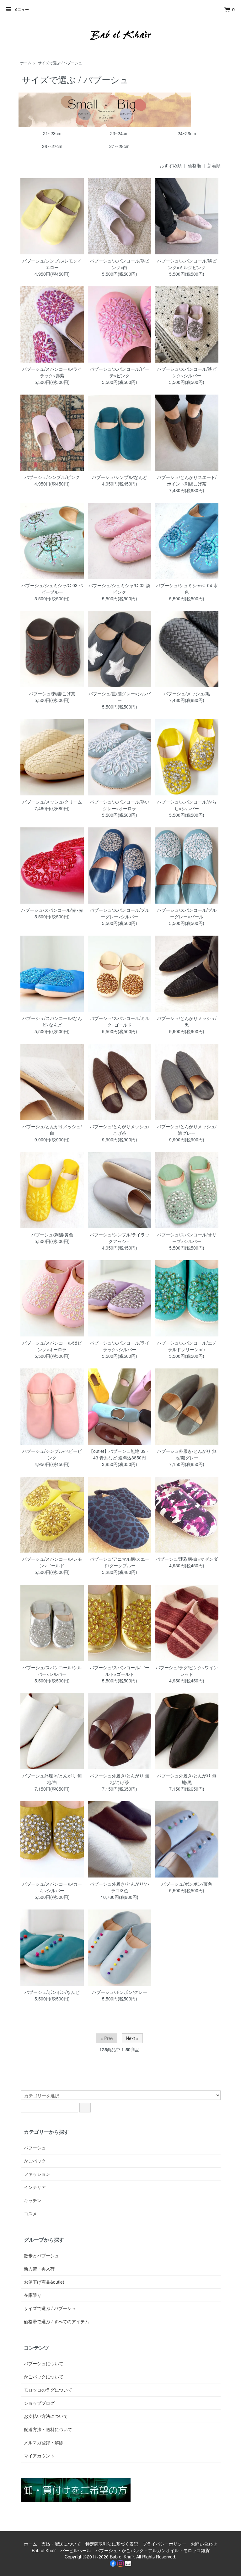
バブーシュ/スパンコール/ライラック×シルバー (120, 1346)
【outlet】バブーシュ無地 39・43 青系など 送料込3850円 (119, 1454)
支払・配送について (61, 2544)
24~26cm (187, 133)
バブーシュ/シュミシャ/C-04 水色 (187, 589)
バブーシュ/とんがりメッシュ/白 (52, 1130)
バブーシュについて (44, 2363)
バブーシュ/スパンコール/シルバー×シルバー (52, 1671)
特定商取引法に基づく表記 (112, 2544)
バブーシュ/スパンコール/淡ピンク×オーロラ (52, 1346)
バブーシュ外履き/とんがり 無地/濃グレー (187, 1454)
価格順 (195, 165)
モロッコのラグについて (48, 2390)
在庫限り (33, 2295)
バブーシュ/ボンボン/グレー (120, 1992)
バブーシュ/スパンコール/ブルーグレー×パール (187, 913)
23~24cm (119, 133)
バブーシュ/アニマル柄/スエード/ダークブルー (120, 1562)
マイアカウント (39, 2456)
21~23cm (52, 133)
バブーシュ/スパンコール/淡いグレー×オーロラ (120, 805)
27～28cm (119, 146)
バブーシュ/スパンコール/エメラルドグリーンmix (187, 1346)
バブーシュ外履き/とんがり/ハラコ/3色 (120, 1887)
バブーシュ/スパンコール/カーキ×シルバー (52, 1887)
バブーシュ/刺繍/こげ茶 (52, 693)
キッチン (33, 2200)
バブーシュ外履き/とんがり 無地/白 (52, 1779)
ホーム (26, 63)
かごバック (35, 2161)
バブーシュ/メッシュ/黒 (187, 693)
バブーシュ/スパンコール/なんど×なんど (52, 1021)
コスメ (30, 2213)
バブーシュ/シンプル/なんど (120, 477)
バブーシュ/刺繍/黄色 (52, 1235)
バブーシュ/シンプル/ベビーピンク (52, 1454)
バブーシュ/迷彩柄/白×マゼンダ (187, 1559)
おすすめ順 (171, 165)
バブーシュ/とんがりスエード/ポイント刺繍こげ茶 (187, 480)
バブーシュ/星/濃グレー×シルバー (120, 697)
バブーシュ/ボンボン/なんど (52, 1992)
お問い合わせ (204, 2544)
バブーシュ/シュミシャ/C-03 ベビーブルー (52, 589)
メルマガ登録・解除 (44, 2442)
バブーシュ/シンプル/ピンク (52, 477)
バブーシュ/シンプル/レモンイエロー (52, 264)
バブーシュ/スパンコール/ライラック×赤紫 (52, 372)
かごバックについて (44, 2377)
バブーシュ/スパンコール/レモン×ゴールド (52, 1562)
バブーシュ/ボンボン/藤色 (187, 1884)
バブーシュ (35, 2148)
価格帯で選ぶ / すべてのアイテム (56, 2321)
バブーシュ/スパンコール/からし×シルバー (187, 805)
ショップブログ (39, 2403)
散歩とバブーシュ (41, 2255)
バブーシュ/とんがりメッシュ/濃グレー (187, 1130)
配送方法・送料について (48, 2429)
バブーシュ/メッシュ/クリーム (52, 802)
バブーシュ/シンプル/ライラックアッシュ (120, 1238)
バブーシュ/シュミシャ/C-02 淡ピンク (119, 589)
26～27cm (52, 146)
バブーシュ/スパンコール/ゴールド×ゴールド (120, 1671)
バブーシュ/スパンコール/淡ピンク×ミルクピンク (187, 264)
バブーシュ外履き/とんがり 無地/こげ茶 (120, 1779)
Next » (132, 2038)
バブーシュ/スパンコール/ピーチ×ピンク (120, 372)
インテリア (35, 2187)
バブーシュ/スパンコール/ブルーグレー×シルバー (120, 913)
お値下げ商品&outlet (44, 2282)
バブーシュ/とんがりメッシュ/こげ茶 (120, 1130)
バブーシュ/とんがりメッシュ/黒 (187, 1021)
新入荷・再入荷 (39, 2269)
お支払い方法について (46, 2416)
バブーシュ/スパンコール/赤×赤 (52, 910)
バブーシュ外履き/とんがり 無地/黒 (187, 1779)
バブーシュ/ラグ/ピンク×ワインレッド (187, 1671)
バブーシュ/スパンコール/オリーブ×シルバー (187, 1238)
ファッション (37, 2174)
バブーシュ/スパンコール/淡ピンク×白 (120, 264)
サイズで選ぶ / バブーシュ (60, 63)
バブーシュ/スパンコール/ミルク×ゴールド (120, 1021)
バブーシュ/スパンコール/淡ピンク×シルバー (187, 372)
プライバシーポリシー (164, 2544)
